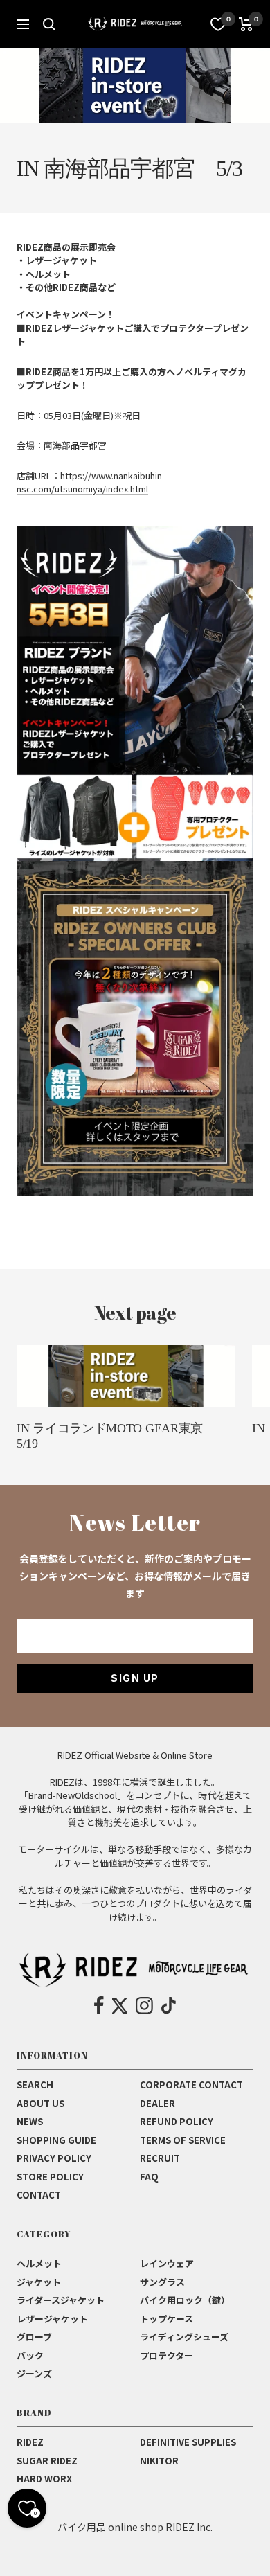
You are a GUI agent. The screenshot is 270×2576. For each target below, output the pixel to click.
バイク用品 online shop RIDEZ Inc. (135, 2527)
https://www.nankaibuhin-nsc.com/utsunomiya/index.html (91, 482)
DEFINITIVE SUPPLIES (188, 2442)
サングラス (162, 2282)
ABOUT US (40, 2103)
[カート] (246, 24)
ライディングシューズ (184, 2337)
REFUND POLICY (177, 2121)
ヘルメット (39, 2263)
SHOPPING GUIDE (56, 2140)
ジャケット (39, 2282)
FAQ (149, 2177)
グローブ (34, 2337)
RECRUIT (160, 2158)
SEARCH (35, 2085)
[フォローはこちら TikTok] (169, 2006)
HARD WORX (44, 2479)
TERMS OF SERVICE (183, 2140)
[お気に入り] (218, 24)
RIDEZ (30, 2442)
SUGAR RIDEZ (47, 2461)
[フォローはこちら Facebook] (99, 2006)
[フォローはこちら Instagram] (144, 2006)
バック (30, 2355)
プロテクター (166, 2355)
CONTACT (39, 2195)
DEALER (157, 2103)
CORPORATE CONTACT (191, 2085)
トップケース (166, 2319)
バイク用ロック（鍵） (185, 2300)
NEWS (30, 2121)
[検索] (49, 24)
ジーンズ (34, 2373)
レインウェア (167, 2263)
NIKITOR (159, 2461)
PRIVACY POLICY (54, 2158)
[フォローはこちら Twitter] (120, 2006)
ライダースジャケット (61, 2300)
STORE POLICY (50, 2177)
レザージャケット (52, 2319)
